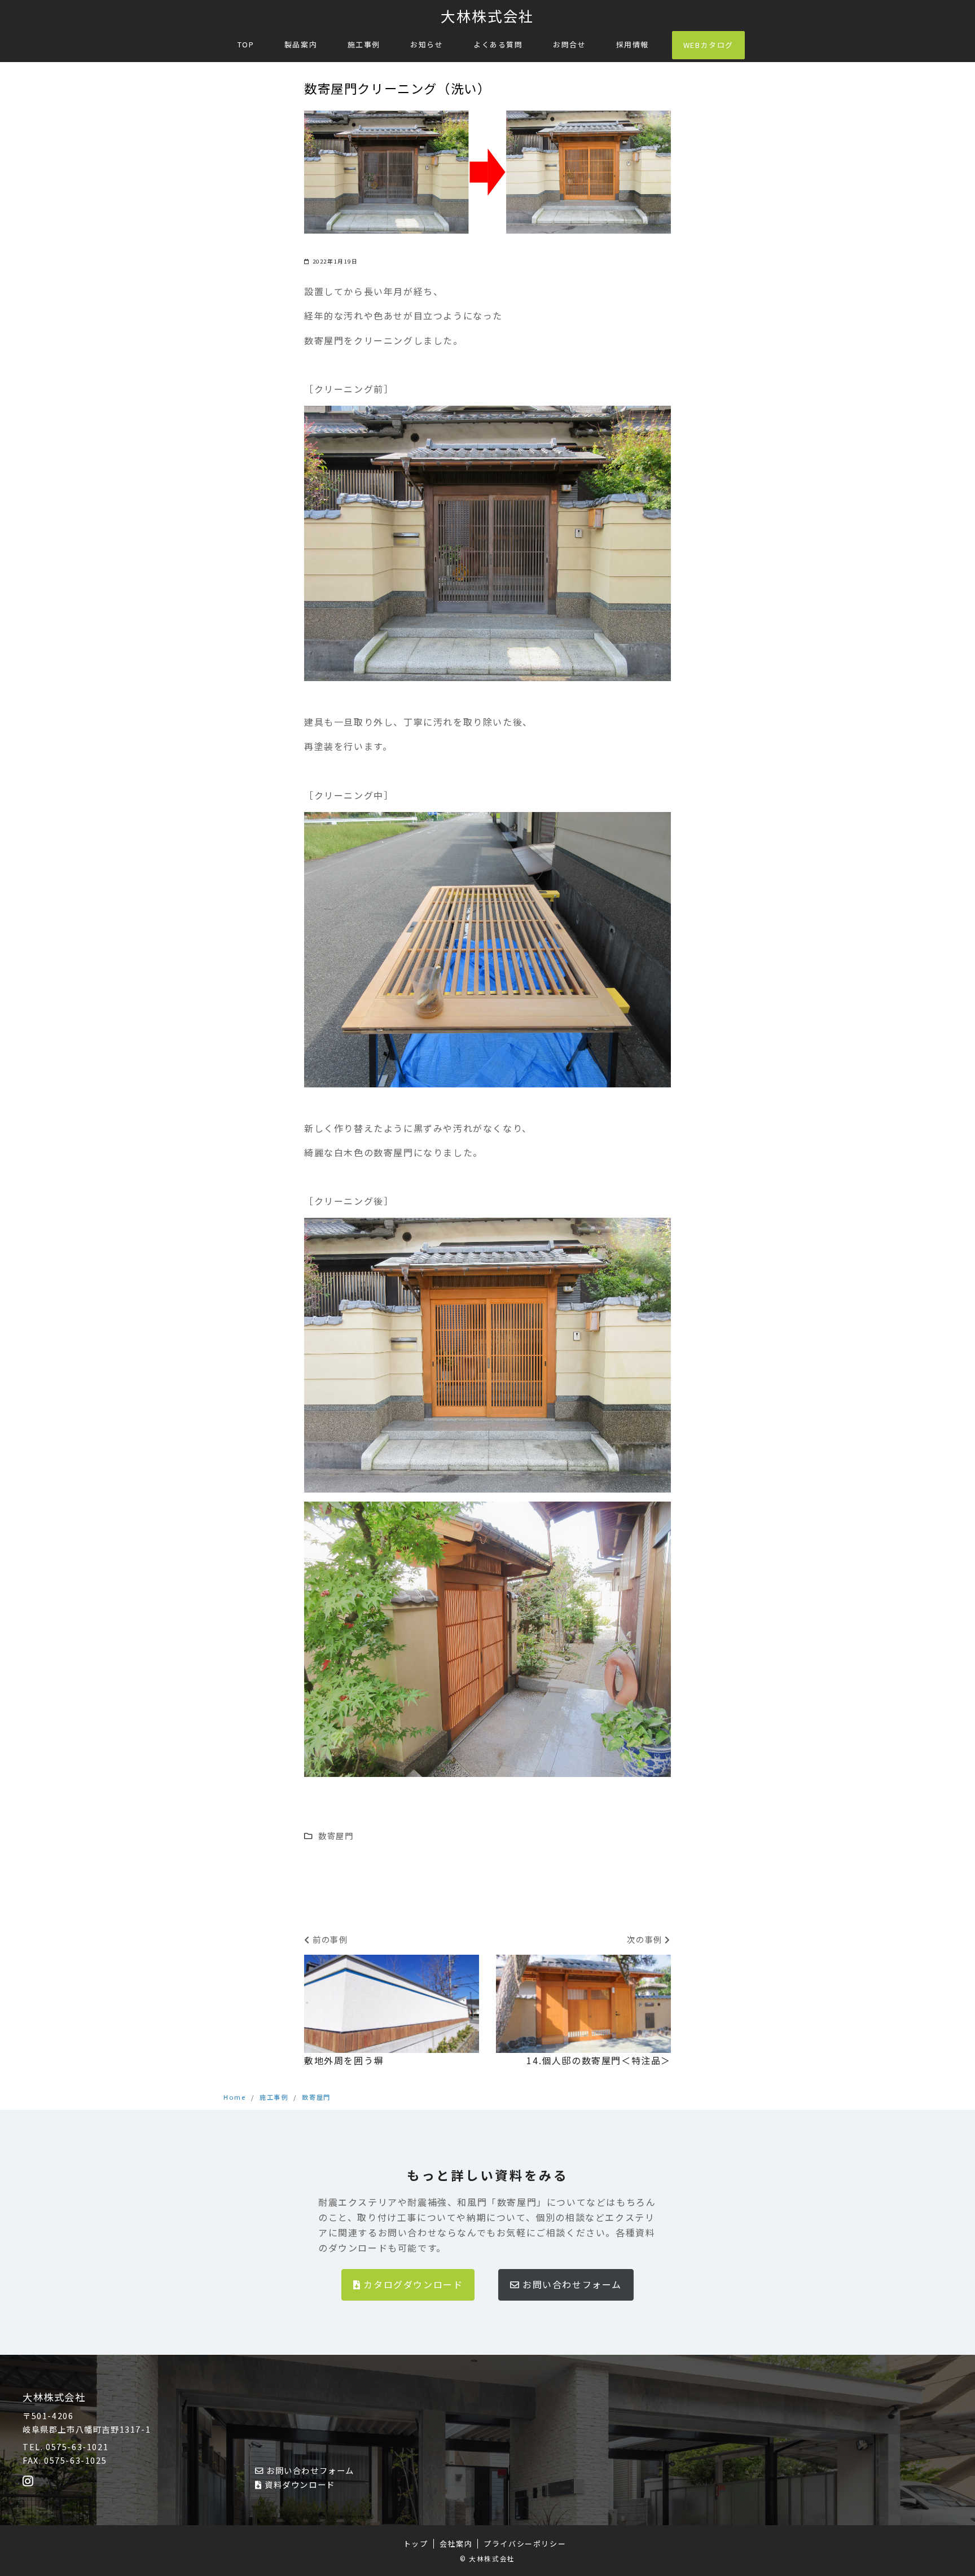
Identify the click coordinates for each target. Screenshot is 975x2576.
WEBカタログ (708, 45)
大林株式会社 (488, 16)
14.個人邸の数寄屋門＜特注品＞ (599, 2060)
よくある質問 (498, 44)
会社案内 (456, 2544)
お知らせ (427, 44)
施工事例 (364, 44)
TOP (246, 44)
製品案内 (301, 44)
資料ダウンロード (300, 2484)
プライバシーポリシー (525, 2544)
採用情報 (633, 44)
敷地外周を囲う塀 (344, 2060)
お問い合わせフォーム (572, 2284)
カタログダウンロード (413, 2284)
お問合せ (569, 44)
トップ (416, 2544)
